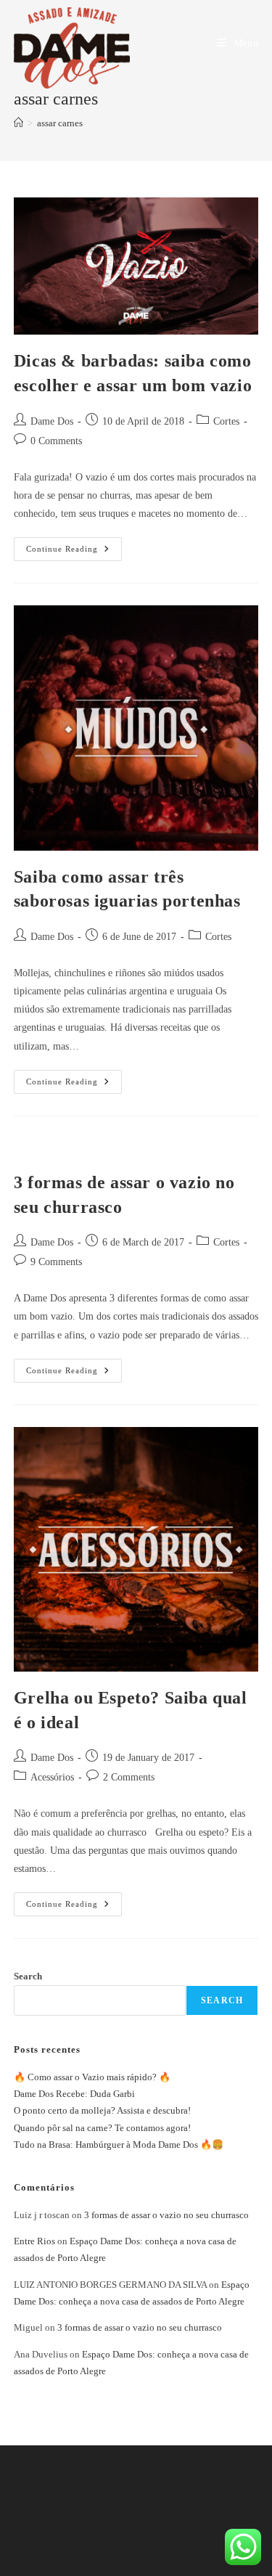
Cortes (226, 421)
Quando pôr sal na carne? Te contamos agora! (102, 2128)
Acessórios (52, 1777)
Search (28, 1976)
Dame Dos (52, 421)
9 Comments (56, 1262)
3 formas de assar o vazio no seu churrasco (166, 2215)
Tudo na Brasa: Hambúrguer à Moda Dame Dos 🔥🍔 (119, 2144)
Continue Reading (74, 545)
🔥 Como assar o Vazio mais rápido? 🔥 (92, 2077)
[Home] (18, 123)
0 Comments (56, 441)
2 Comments (129, 1777)
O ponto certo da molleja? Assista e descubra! (102, 2110)
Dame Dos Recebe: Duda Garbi (74, 2094)
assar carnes (60, 123)
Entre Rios (34, 2241)
